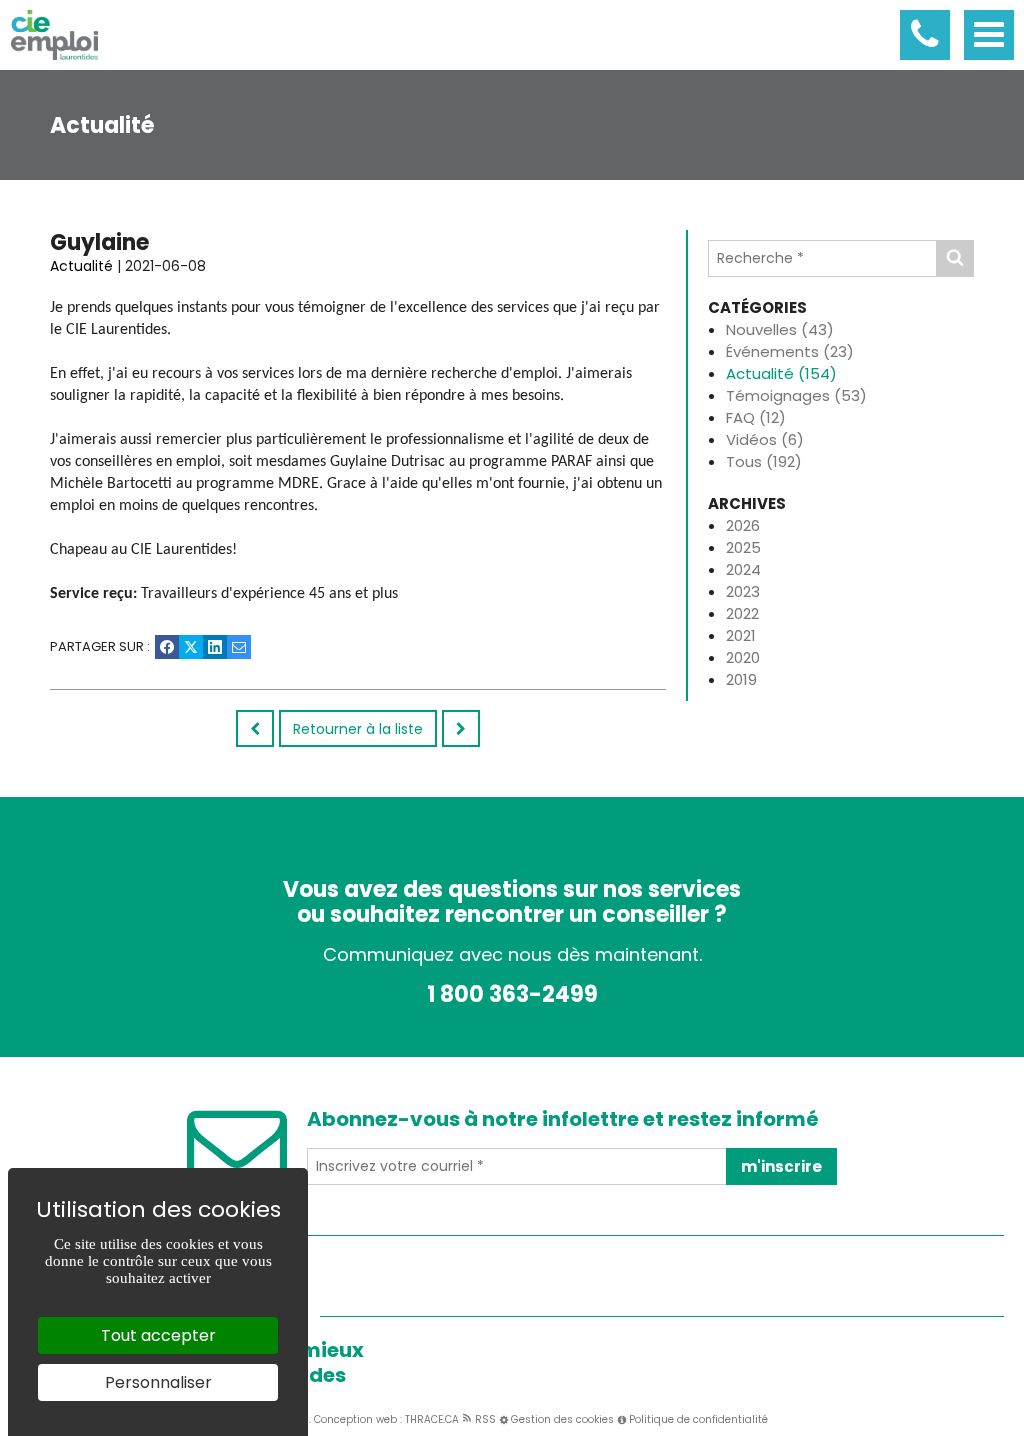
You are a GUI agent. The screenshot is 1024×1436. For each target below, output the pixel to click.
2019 (741, 679)
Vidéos (765, 439)
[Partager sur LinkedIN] (215, 647)
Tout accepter (158, 1335)
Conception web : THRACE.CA (386, 1419)
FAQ (756, 417)
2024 (743, 569)
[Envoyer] (954, 258)
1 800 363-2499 (512, 994)
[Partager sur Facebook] (167, 647)
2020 (743, 657)
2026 (743, 525)
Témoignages (796, 395)
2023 (743, 591)
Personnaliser (158, 1382)
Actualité (781, 373)
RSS (484, 1419)
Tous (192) (764, 461)
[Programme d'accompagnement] (255, 728)
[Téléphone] (925, 35)
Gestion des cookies (562, 1419)
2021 (741, 635)
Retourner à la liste (358, 729)
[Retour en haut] (1007, 1419)
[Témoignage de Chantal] (461, 728)
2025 (743, 547)
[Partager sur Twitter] (191, 647)
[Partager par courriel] (239, 647)
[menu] (989, 35)
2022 (742, 613)
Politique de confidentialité (698, 1419)
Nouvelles (780, 329)
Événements (790, 351)
